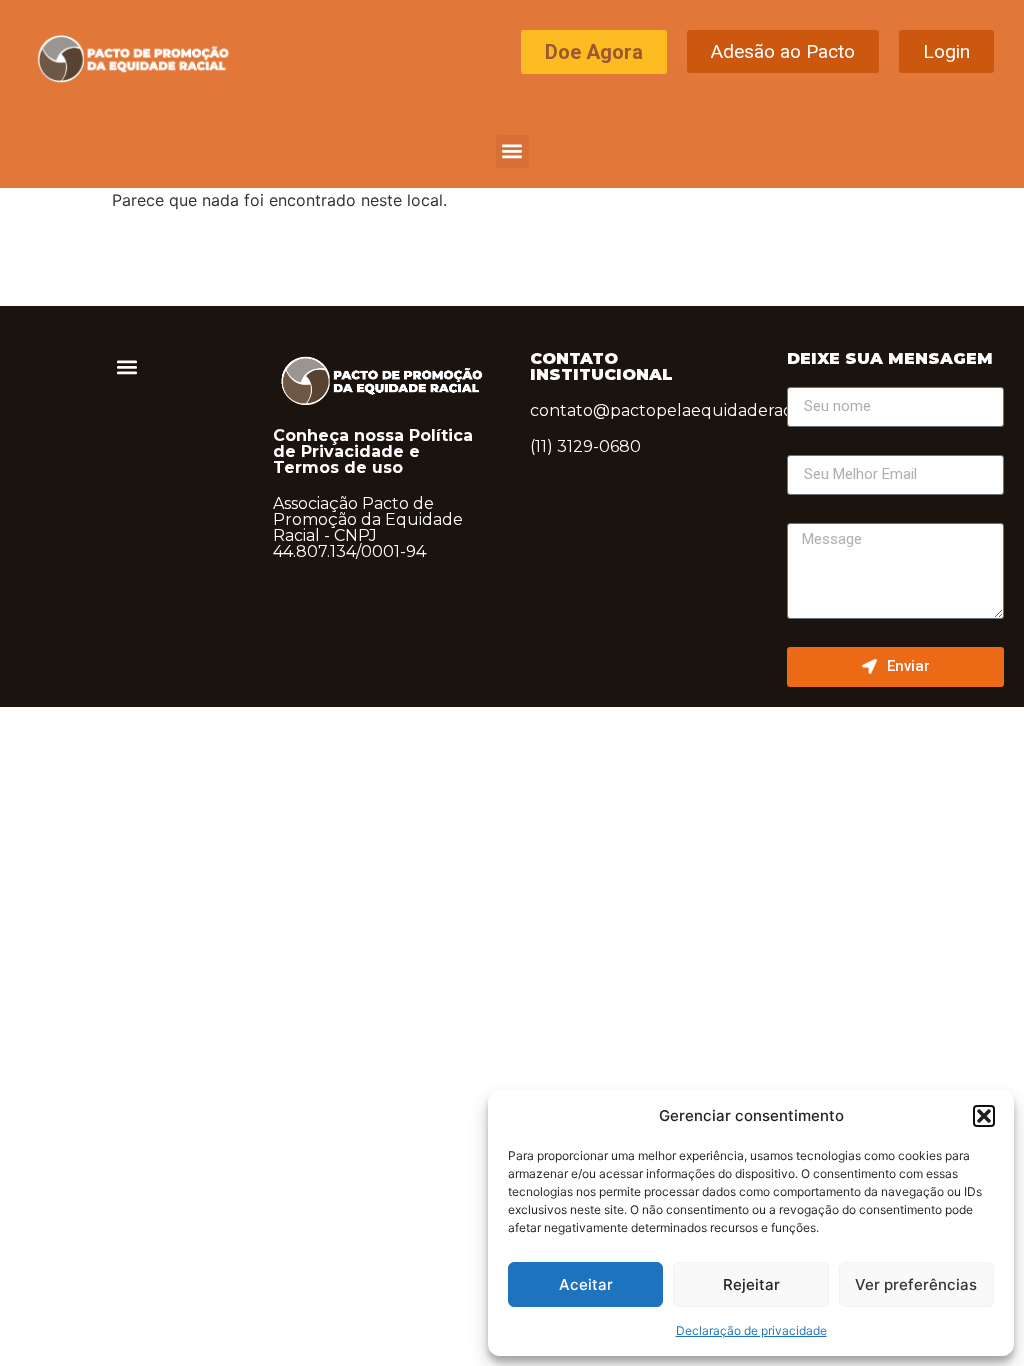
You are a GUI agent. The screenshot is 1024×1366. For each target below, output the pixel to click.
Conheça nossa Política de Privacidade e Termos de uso (373, 451)
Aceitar (586, 1284)
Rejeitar (751, 1284)
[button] (984, 1116)
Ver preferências (916, 1284)
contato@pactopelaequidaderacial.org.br (695, 410)
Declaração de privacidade (751, 1330)
